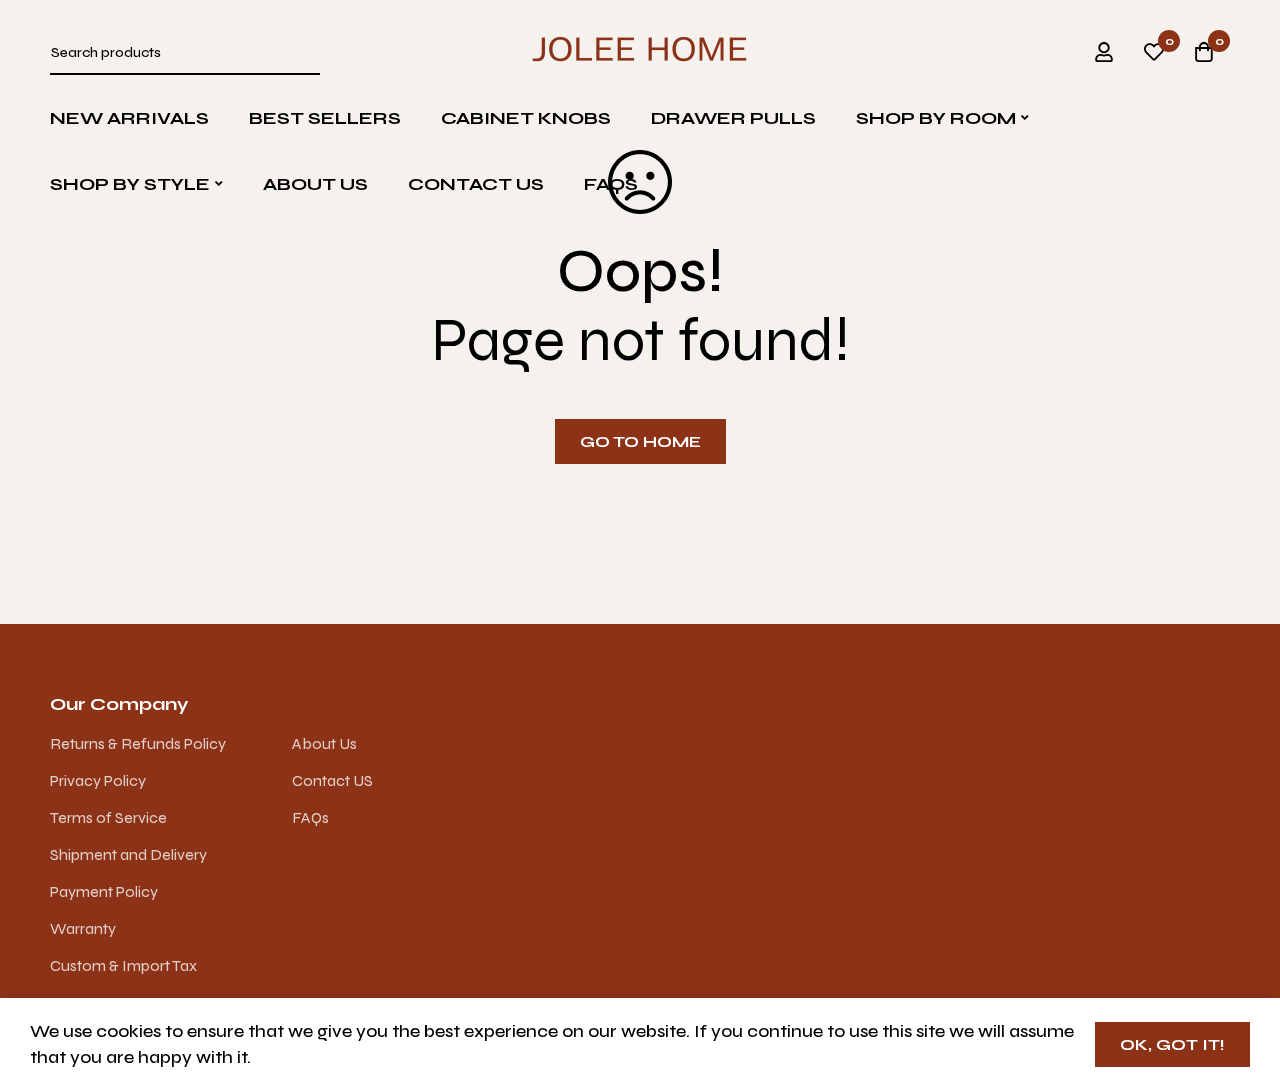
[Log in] (1104, 52)
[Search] (310, 52)
